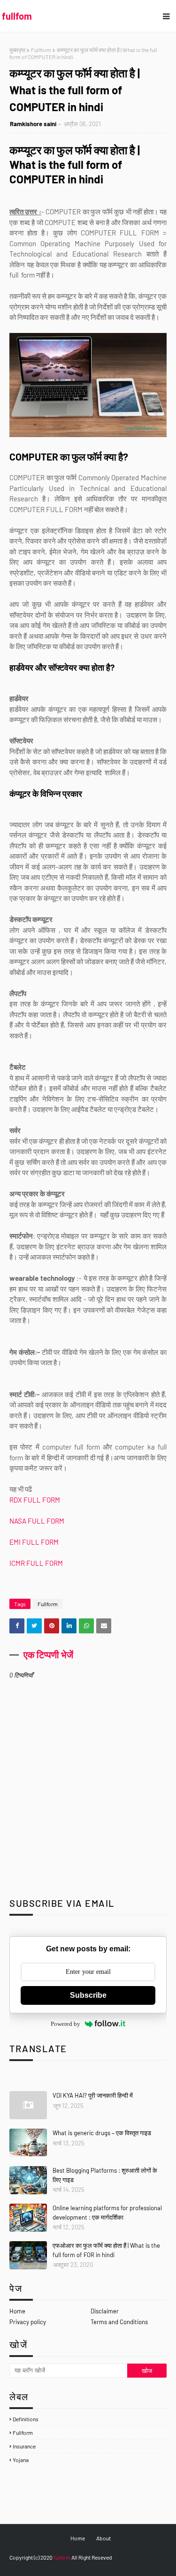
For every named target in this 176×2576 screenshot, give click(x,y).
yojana (21, 2460)
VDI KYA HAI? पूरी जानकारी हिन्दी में (93, 2095)
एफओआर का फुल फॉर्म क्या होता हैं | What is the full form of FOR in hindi (106, 2250)
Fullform (41, 50)
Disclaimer (105, 2311)
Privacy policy (28, 2322)
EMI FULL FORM (34, 1542)
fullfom (17, 16)
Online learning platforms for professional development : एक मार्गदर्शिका (107, 2213)
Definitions (26, 2419)
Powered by (65, 2024)
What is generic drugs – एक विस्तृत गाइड (102, 2133)
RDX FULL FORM (35, 1500)
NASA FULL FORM (37, 1521)
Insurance (24, 2446)
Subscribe (88, 1995)
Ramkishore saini (33, 124)
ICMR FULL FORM (37, 1563)
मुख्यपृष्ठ (17, 50)
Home (17, 2311)
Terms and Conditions (119, 2322)
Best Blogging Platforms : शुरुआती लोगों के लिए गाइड (105, 2175)
